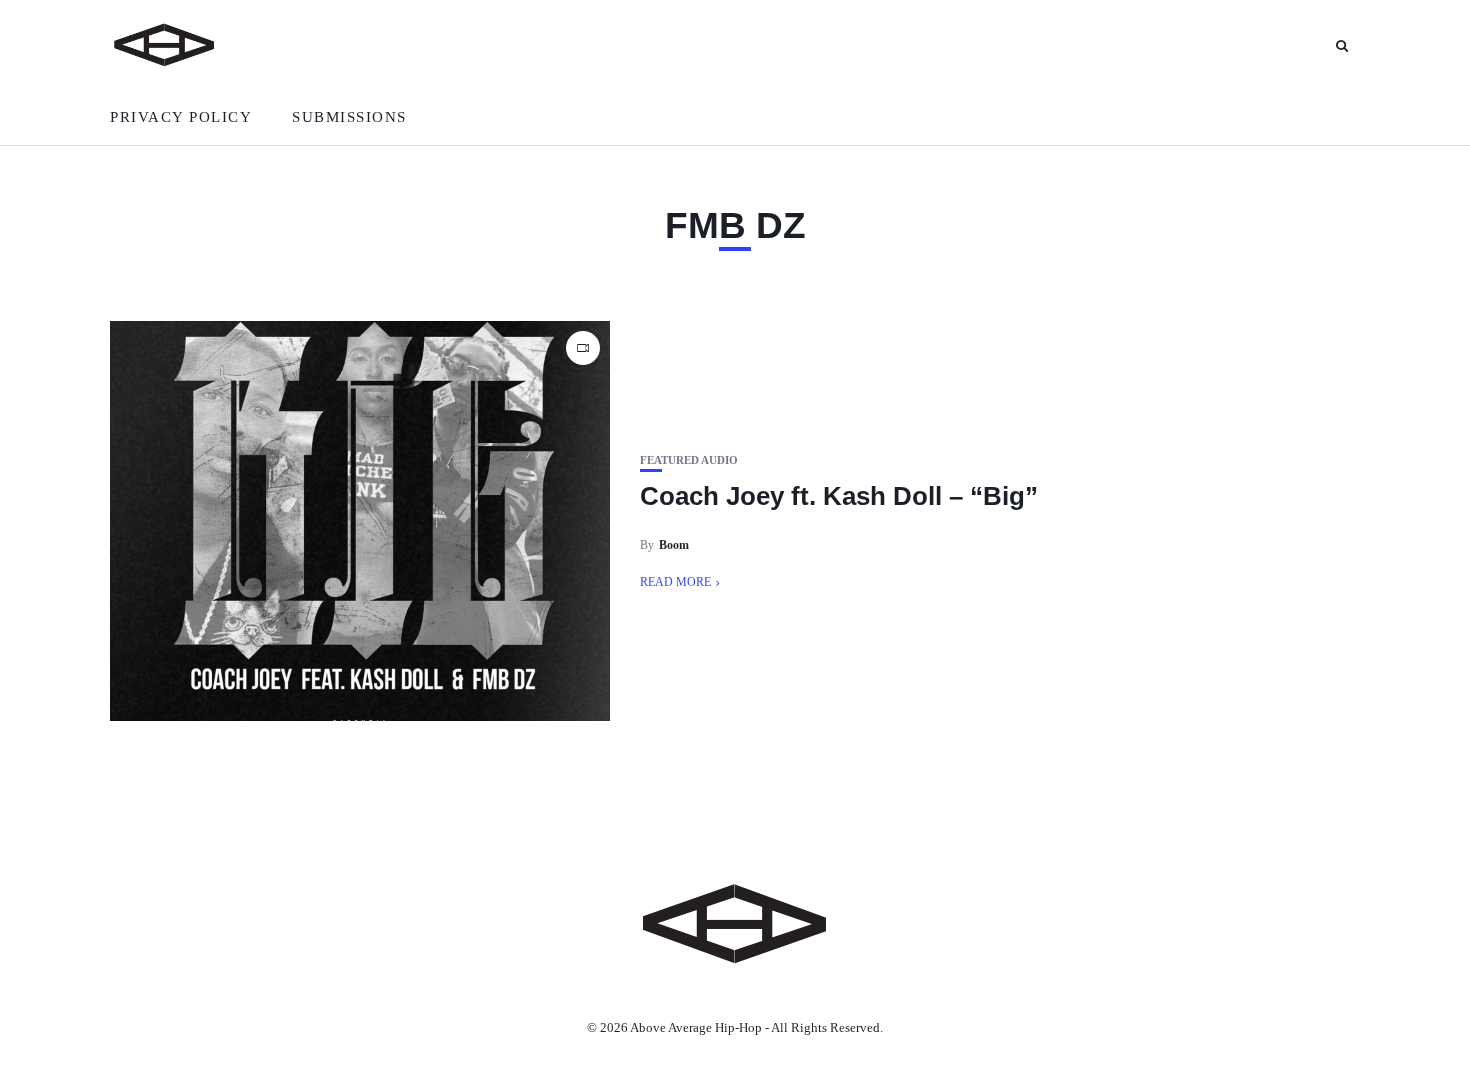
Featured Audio (689, 460)
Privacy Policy (181, 117)
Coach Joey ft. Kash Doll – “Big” (839, 496)
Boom (674, 545)
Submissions (349, 117)
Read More (675, 582)
